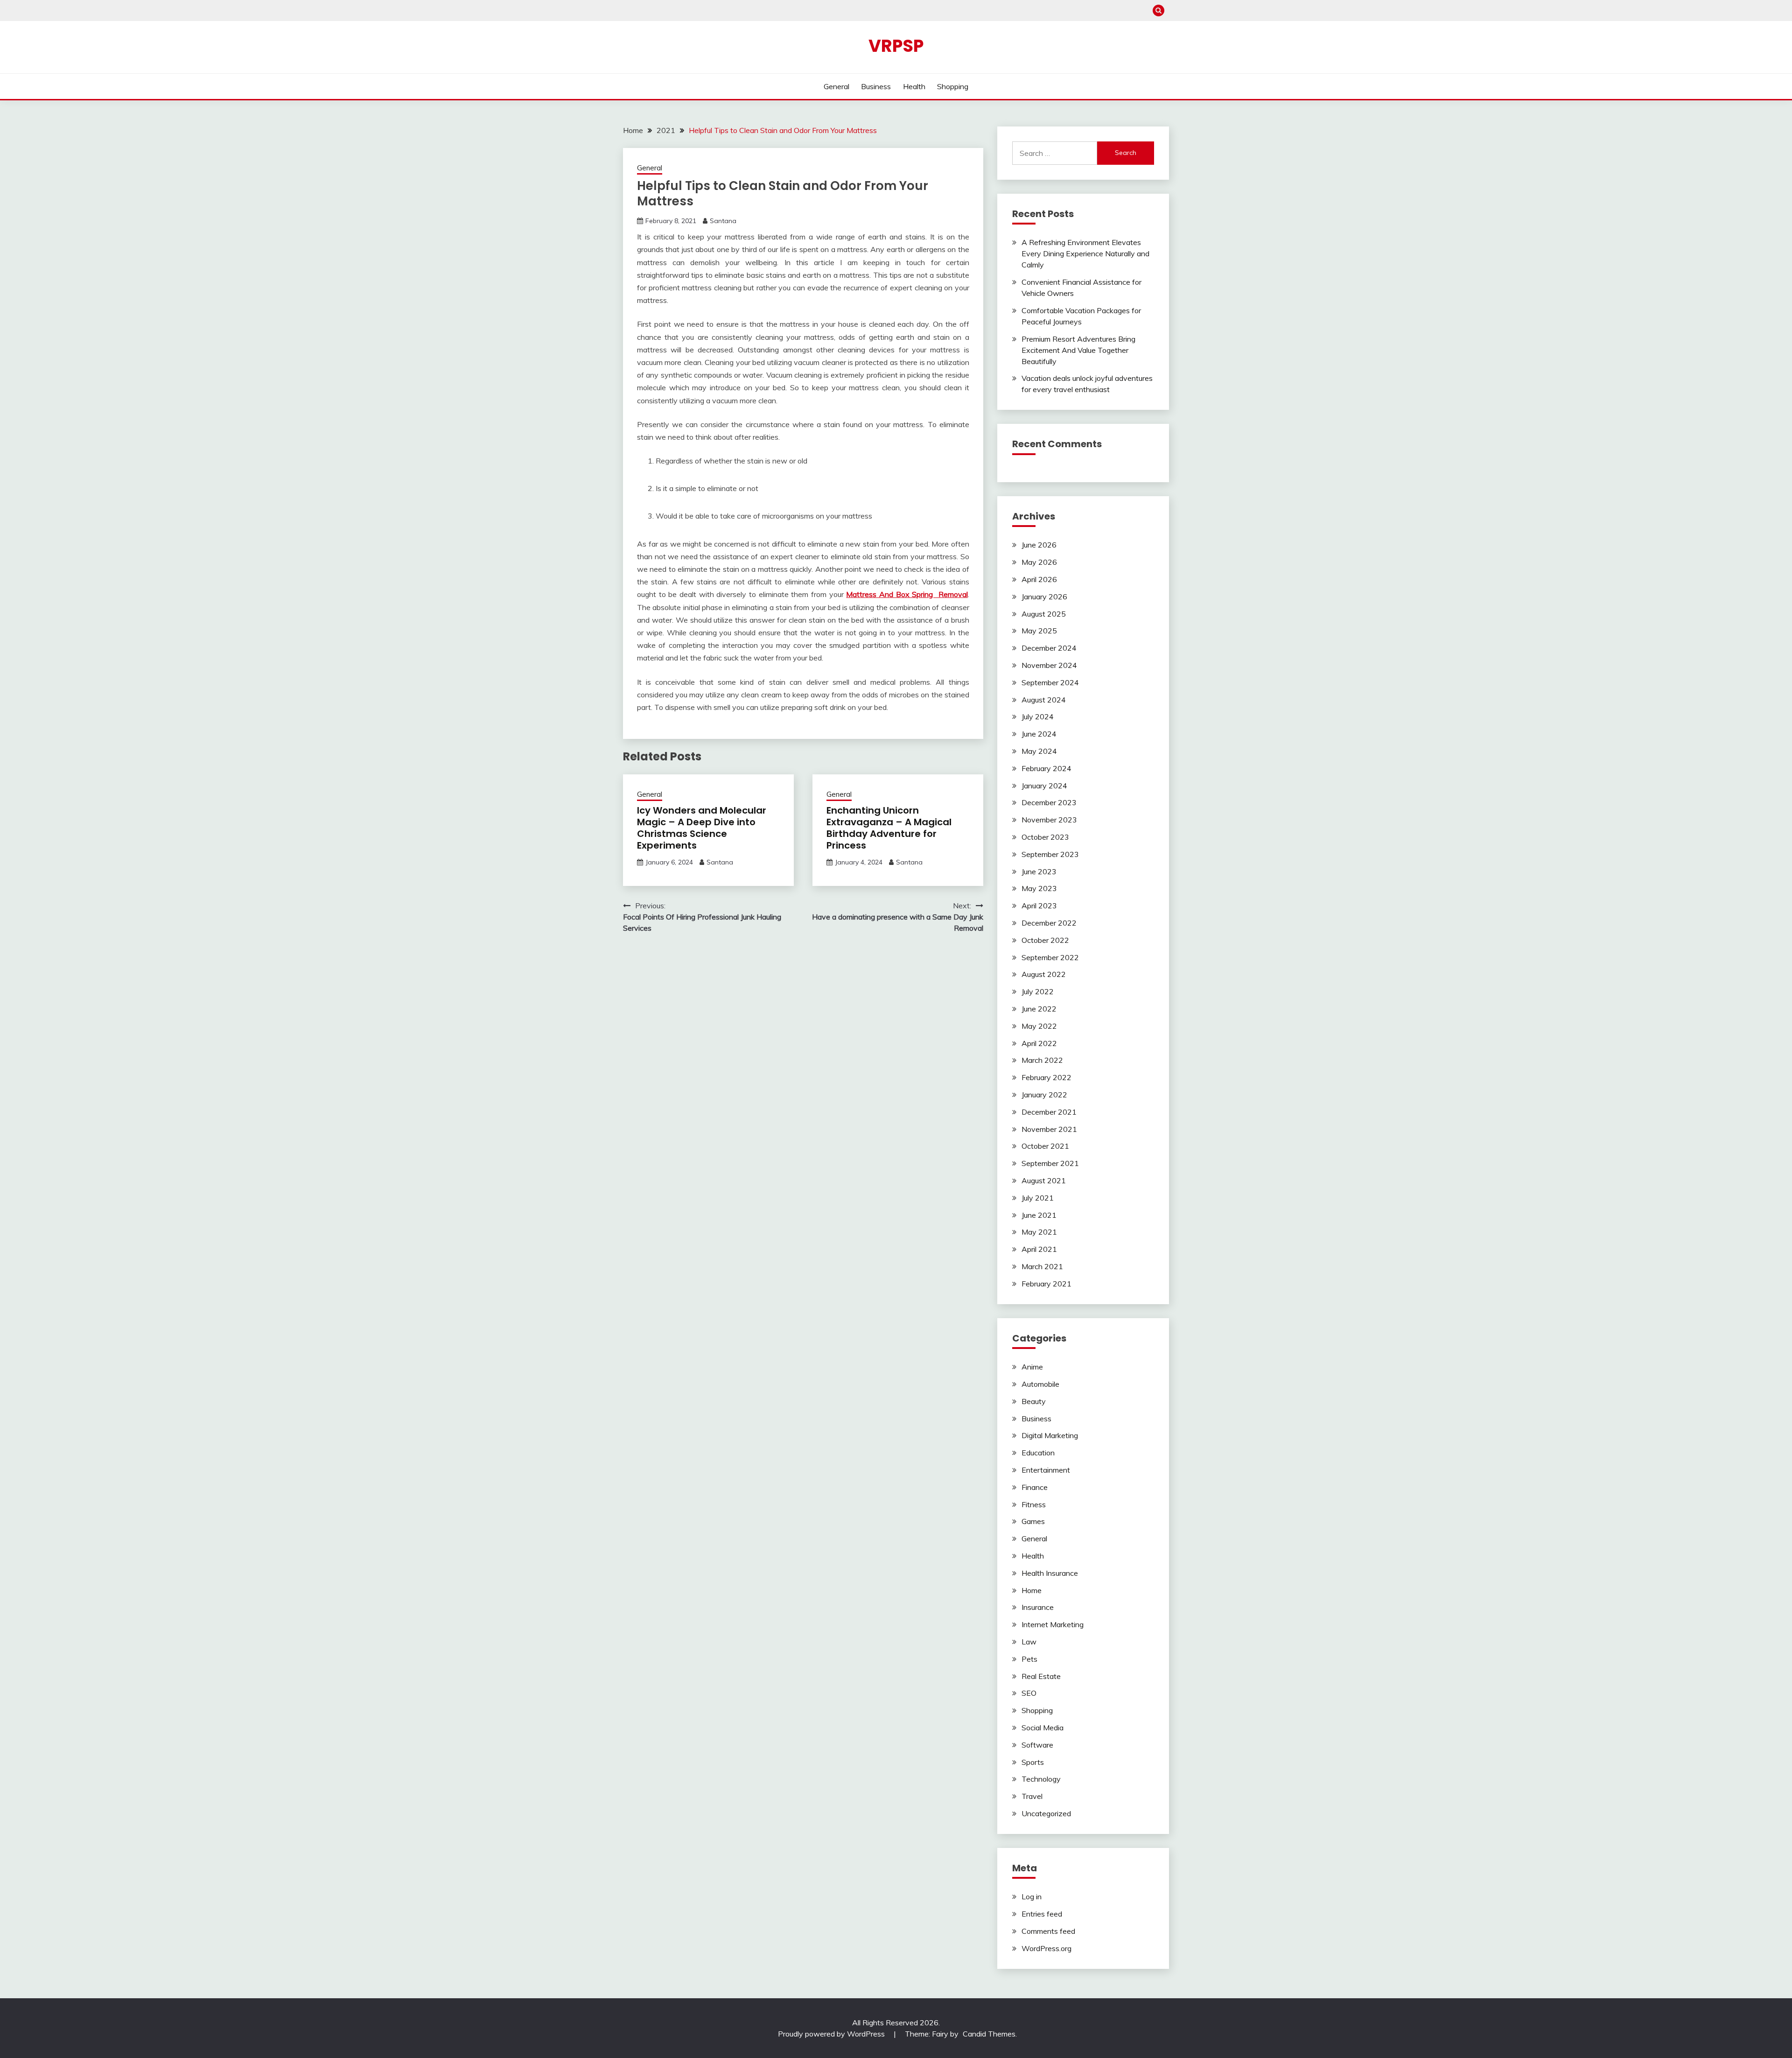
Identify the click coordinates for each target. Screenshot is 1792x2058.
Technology (1041, 1779)
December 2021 (1049, 1112)
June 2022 (1039, 1009)
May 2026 (1039, 562)
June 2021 (1039, 1215)
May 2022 (1039, 1026)
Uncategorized (1046, 1813)
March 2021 (1042, 1266)
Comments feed (1048, 1931)
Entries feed (1042, 1914)
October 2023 (1045, 837)
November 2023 (1049, 820)
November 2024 (1049, 665)
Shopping (953, 86)
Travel (1032, 1796)
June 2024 (1039, 734)
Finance (1035, 1487)
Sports (1033, 1762)
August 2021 (1044, 1180)
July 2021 (1038, 1198)
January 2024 (1044, 786)
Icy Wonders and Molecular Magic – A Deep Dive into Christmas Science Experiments (702, 828)
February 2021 (1046, 1284)
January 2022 (1044, 1095)
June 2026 (1039, 545)
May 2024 (1039, 751)
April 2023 (1039, 906)
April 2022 (1039, 1043)
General (836, 86)
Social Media (1043, 1728)
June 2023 (1039, 871)
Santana (723, 221)
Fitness (1034, 1504)
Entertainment (1046, 1470)
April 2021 (1039, 1249)
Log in (1032, 1896)
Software (1037, 1745)
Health (914, 86)
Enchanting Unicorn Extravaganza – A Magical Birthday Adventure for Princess (889, 828)
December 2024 (1049, 648)
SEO (1029, 1693)
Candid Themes (989, 2034)
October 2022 (1045, 940)
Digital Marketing (1050, 1435)
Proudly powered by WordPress (832, 2034)
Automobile (1040, 1384)
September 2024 (1050, 682)
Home (1032, 1590)
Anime (1032, 1367)
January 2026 (1044, 597)
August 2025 (1044, 614)
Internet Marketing (1053, 1624)
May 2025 (1039, 631)
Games (1033, 1521)
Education (1038, 1453)
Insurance (1038, 1607)
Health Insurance (1050, 1573)
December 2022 (1049, 923)
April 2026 (1039, 579)
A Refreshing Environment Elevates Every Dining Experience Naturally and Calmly (1085, 253)
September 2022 (1050, 957)
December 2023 (1049, 802)
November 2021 (1049, 1129)
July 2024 (1038, 716)
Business (876, 86)
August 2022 (1044, 974)
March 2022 (1042, 1060)
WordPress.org (1046, 1948)
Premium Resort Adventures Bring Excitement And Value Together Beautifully (1078, 350)
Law (1029, 1642)
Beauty (1034, 1401)
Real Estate (1041, 1676)
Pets (1029, 1659)
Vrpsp (896, 46)
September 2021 (1050, 1163)
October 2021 (1045, 1146)
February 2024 (1046, 768)
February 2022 (1046, 1077)
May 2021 (1039, 1232)
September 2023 (1050, 854)
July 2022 (1038, 991)
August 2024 (1044, 700)
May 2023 (1039, 888)
